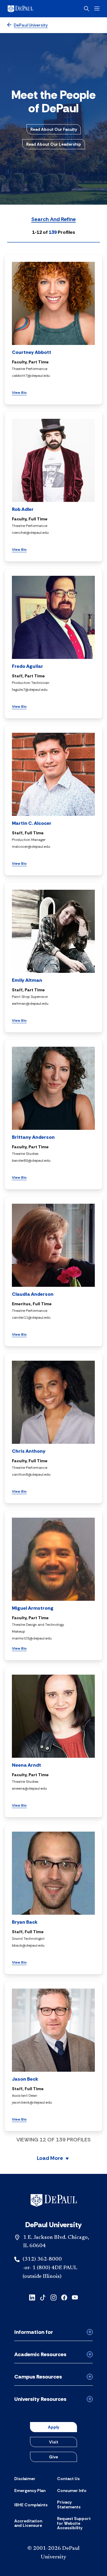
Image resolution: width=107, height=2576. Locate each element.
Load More (50, 2159)
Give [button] (53, 2457)
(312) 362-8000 (42, 2259)
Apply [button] (53, 2427)
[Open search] (86, 9)
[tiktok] (43, 2297)
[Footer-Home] (54, 2200)
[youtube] (75, 2297)
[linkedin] (32, 2297)
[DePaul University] (30, 9)
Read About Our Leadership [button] (54, 144)
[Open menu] (97, 8)
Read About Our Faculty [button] (54, 129)
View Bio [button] (19, 393)
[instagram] (53, 2297)
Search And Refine (53, 220)
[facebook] (64, 2297)
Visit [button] (54, 2442)
